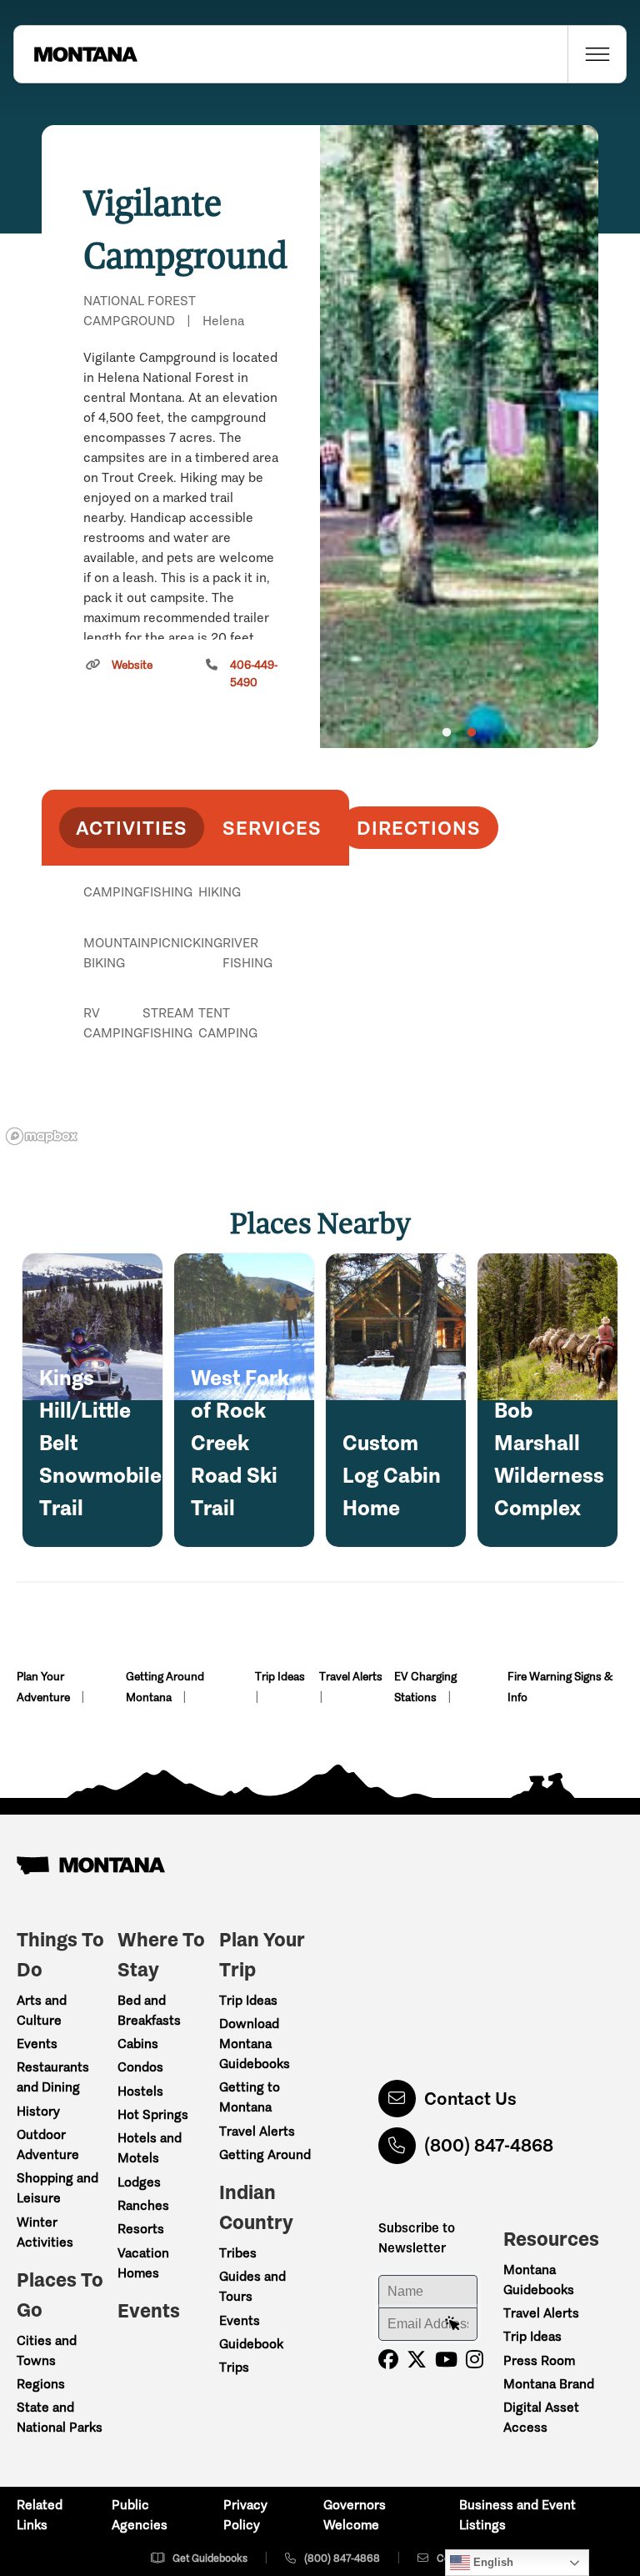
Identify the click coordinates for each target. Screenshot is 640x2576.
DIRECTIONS (419, 828)
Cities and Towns (47, 2350)
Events (37, 2044)
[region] (459, 437)
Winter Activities (45, 2232)
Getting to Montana (250, 2097)
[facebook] (388, 2360)
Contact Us (470, 2099)
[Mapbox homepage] (42, 1136)
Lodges (139, 2182)
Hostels (140, 2091)
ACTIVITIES (132, 828)
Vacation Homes (143, 2263)
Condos (140, 2067)
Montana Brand (549, 2384)
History (38, 2111)
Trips (234, 2367)
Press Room (539, 2360)
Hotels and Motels (150, 2148)
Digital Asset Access (541, 2417)
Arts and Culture (42, 2010)
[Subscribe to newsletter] (452, 2324)
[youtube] (446, 2360)
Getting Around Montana (165, 1687)
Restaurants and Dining (53, 2077)
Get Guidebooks (210, 2558)
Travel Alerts (351, 1677)
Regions (41, 2384)
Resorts (141, 2229)
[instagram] (475, 2360)
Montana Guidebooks (539, 2280)
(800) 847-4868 (489, 2145)
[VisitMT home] (76, 54)
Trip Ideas (280, 1677)
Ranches (143, 2205)
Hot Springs (153, 2114)
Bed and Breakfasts (149, 2010)
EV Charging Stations (425, 1687)
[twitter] (417, 2360)
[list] (195, 978)
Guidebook (251, 2344)
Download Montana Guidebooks (255, 2044)
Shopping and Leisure (57, 2188)
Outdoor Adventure (48, 2144)
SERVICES (272, 828)
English (492, 2562)
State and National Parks (60, 2417)
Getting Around (265, 2154)
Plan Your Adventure (45, 1687)
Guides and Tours (252, 2286)
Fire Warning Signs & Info (560, 1687)
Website (132, 665)
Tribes (238, 2253)
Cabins (138, 2044)
